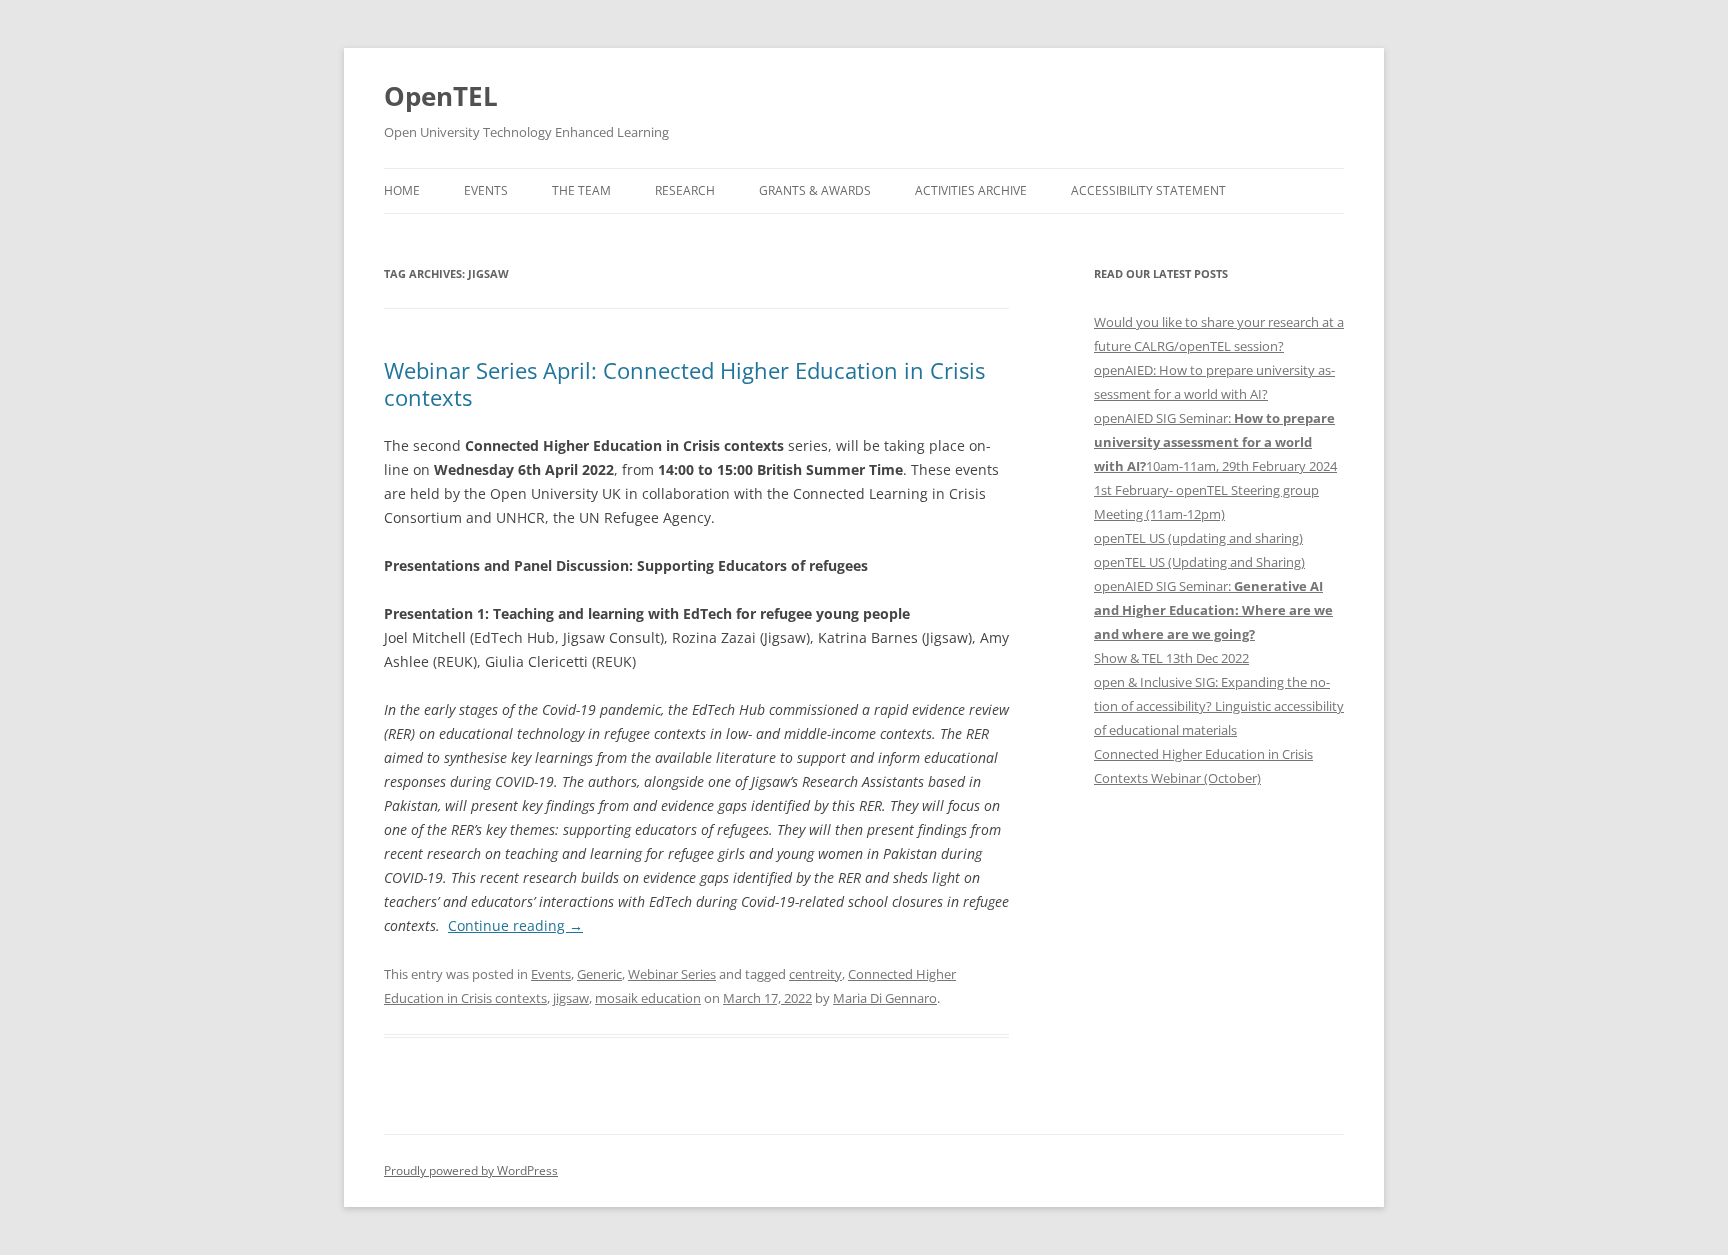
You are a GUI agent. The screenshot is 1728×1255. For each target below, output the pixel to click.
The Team (581, 190)
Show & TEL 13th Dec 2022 (1171, 658)
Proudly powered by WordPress (471, 1170)
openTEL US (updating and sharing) (1198, 538)
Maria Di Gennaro (885, 998)
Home (402, 190)
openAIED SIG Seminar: (1213, 610)
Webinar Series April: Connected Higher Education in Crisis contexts (684, 383)
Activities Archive (971, 190)
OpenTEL (441, 96)
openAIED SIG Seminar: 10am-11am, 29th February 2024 (1215, 442)
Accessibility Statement (1148, 190)
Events (486, 190)
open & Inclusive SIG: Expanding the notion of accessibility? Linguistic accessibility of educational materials (1219, 706)
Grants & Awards (815, 190)
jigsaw (571, 998)
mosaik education (648, 998)
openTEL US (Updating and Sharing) (1199, 562)
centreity (815, 974)
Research (685, 190)
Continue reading (515, 925)
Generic (599, 974)
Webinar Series (672, 974)
